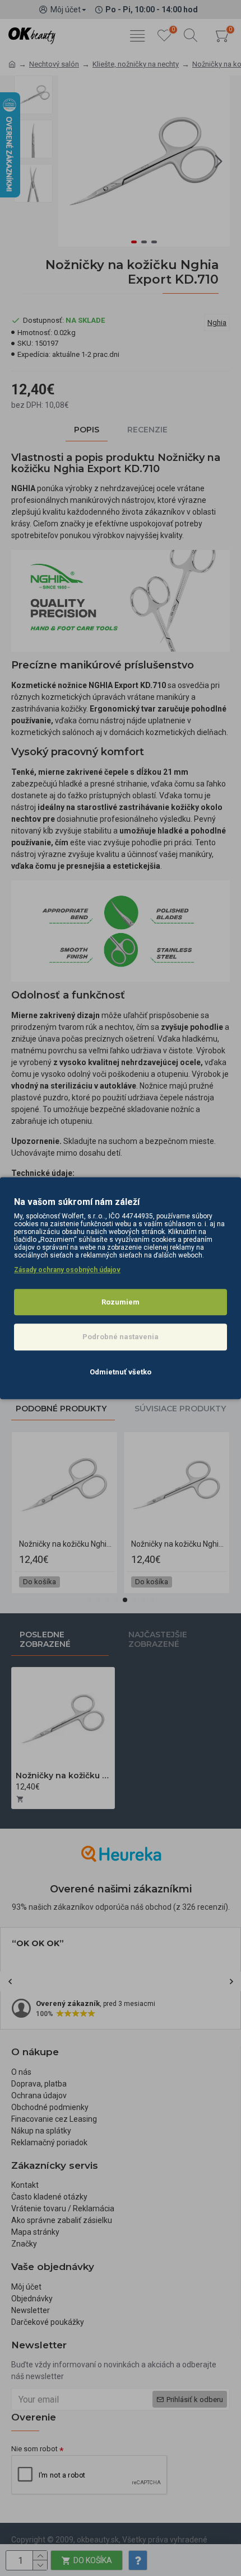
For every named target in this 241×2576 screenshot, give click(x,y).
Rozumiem (121, 1302)
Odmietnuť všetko (121, 1372)
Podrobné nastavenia (121, 1337)
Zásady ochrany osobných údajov (67, 1270)
